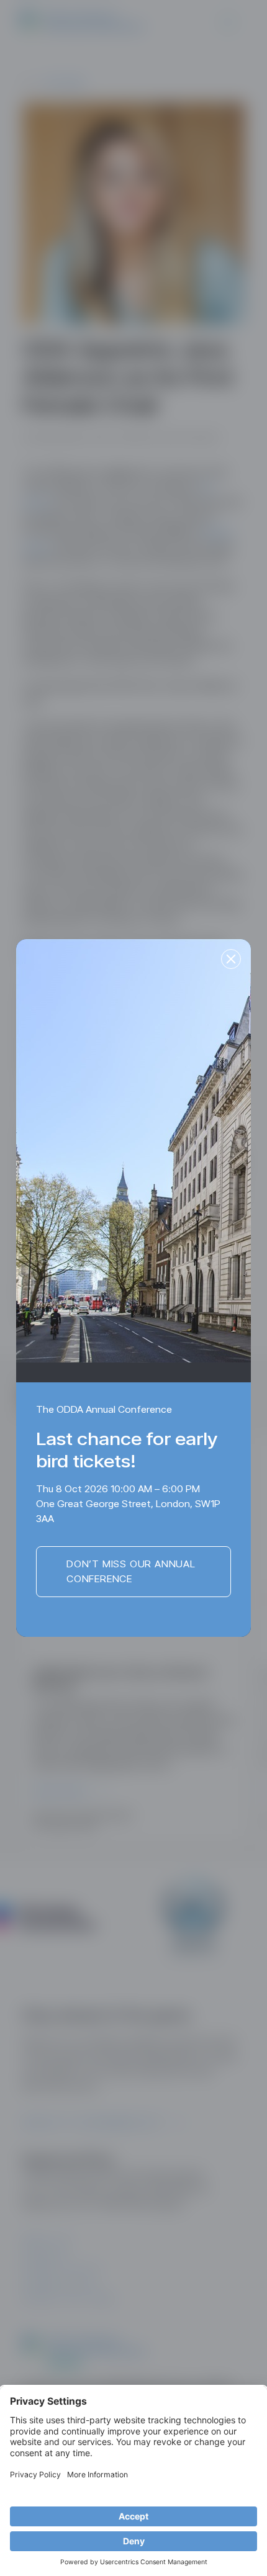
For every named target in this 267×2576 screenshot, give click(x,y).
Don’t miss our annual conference (131, 1571)
